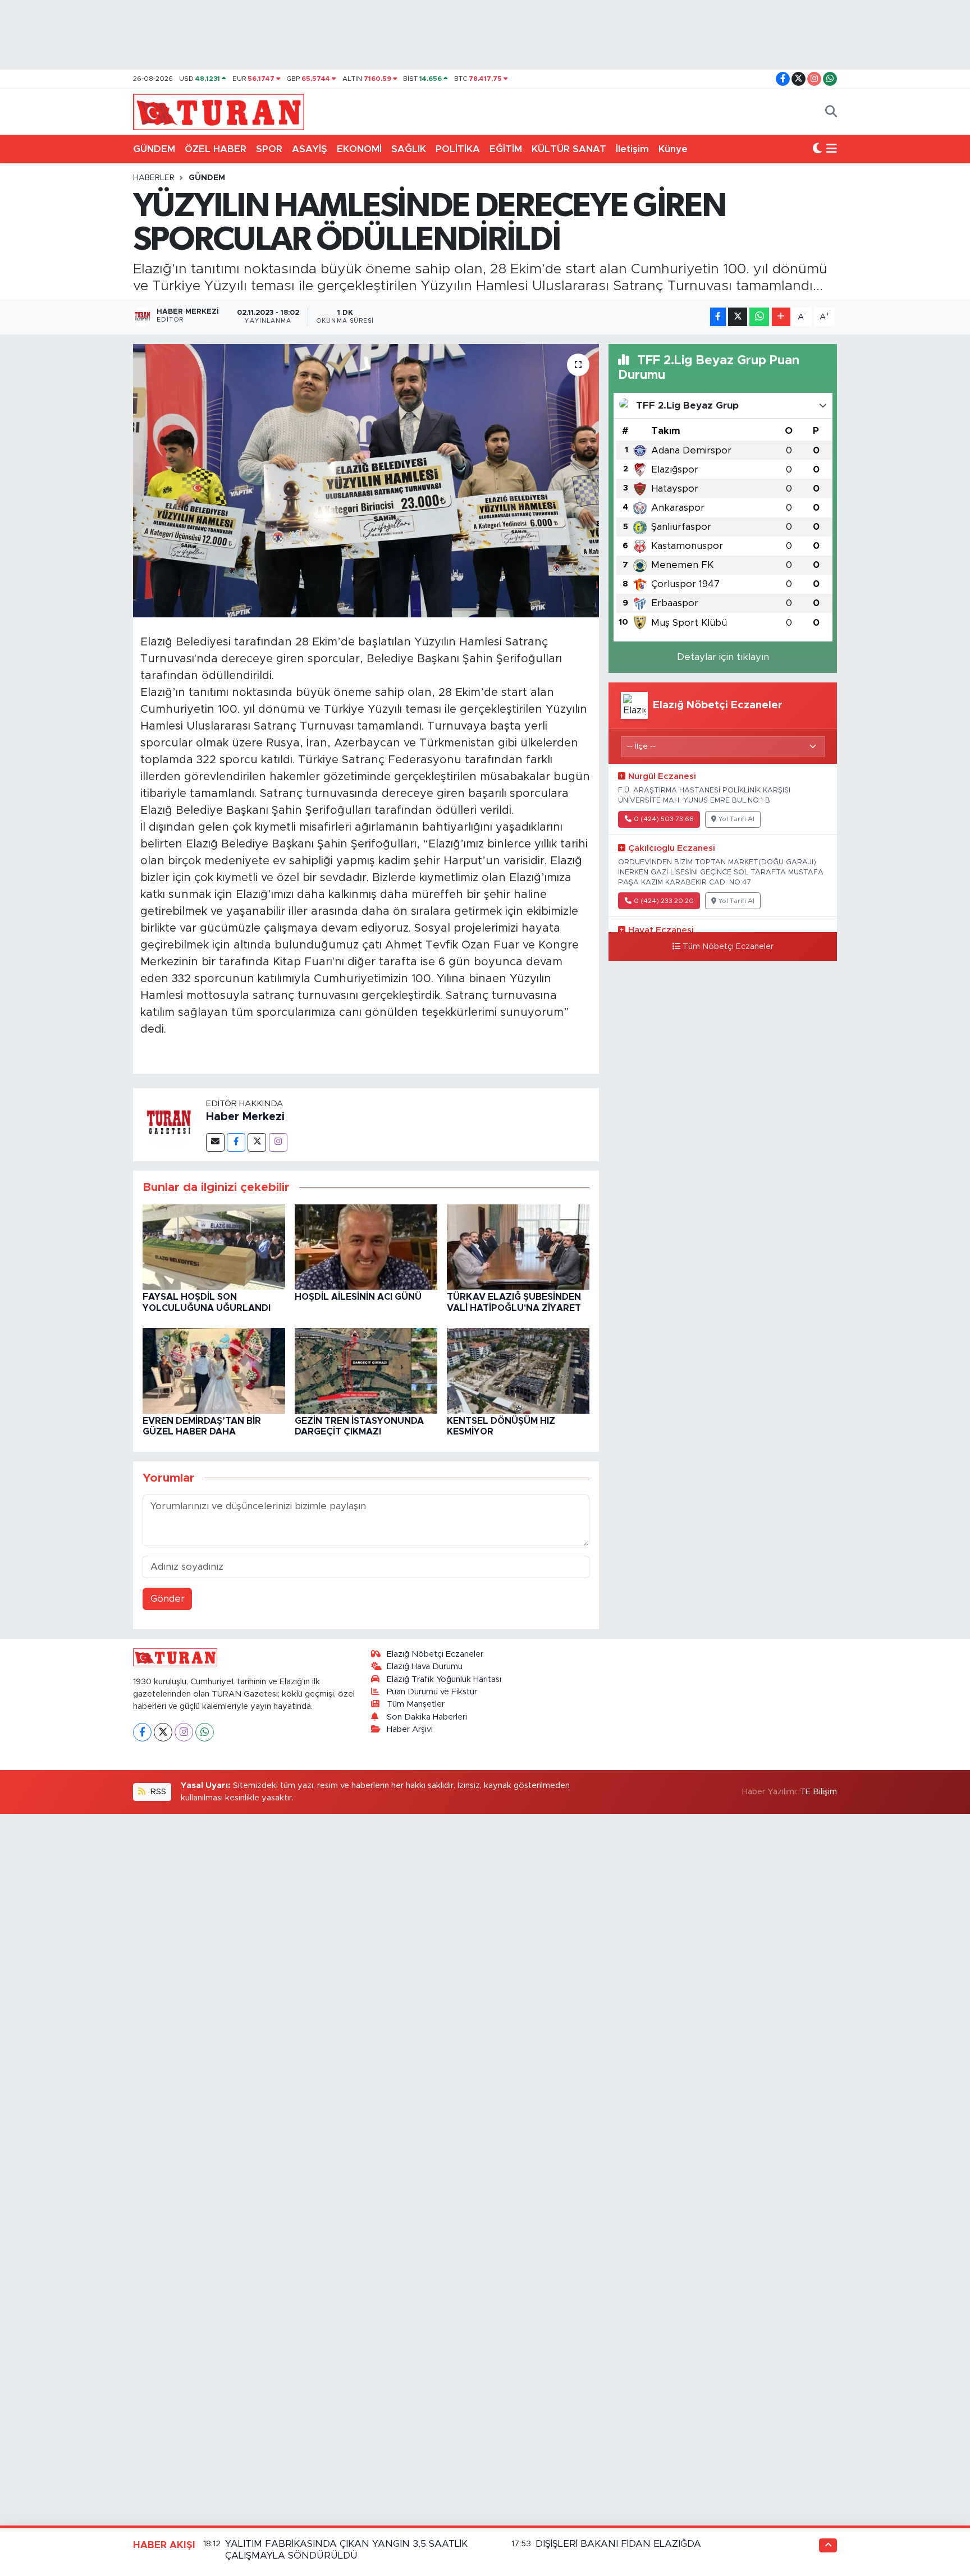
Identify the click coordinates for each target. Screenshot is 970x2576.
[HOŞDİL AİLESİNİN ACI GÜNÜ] (366, 1246)
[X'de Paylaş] (738, 317)
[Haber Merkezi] (170, 1124)
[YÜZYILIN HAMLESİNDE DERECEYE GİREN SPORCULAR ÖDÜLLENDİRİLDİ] (366, 481)
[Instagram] (278, 1142)
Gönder (168, 1599)
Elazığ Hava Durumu (425, 1667)
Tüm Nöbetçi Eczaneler (728, 947)
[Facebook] (236, 1142)
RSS (157, 1792)
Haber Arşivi (410, 1729)
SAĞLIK (409, 149)
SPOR (269, 149)
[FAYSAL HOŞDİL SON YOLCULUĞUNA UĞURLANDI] (214, 1246)
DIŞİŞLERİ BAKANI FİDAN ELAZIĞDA (618, 2544)
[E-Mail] (215, 1142)
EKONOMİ (359, 149)
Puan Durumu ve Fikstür (432, 1692)
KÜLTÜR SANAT (569, 149)
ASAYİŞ (310, 149)
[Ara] (831, 112)
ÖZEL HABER (216, 149)
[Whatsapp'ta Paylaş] (759, 317)
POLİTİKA (458, 149)
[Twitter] (257, 1142)
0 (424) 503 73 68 (664, 819)
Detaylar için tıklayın (723, 657)
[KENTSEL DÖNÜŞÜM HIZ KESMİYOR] (518, 1370)
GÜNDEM (154, 149)
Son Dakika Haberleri (427, 1717)
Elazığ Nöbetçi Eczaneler (435, 1654)
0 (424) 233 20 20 (664, 901)
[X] (163, 1732)
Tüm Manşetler (416, 1704)
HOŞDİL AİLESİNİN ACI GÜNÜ (358, 1297)
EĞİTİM (506, 149)
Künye (673, 149)
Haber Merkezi (245, 1117)
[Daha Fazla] (781, 317)
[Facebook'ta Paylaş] (718, 317)
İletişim (632, 149)
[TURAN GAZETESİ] (219, 111)
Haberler (154, 178)
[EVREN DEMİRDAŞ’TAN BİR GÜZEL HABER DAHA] (214, 1370)
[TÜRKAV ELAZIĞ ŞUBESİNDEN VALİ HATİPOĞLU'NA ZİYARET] (518, 1246)
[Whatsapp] (205, 1732)
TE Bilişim (818, 1792)
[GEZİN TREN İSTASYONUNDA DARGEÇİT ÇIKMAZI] (366, 1370)
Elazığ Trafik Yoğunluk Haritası (444, 1679)
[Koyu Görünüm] (817, 149)
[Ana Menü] (832, 149)
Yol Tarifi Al (736, 819)
